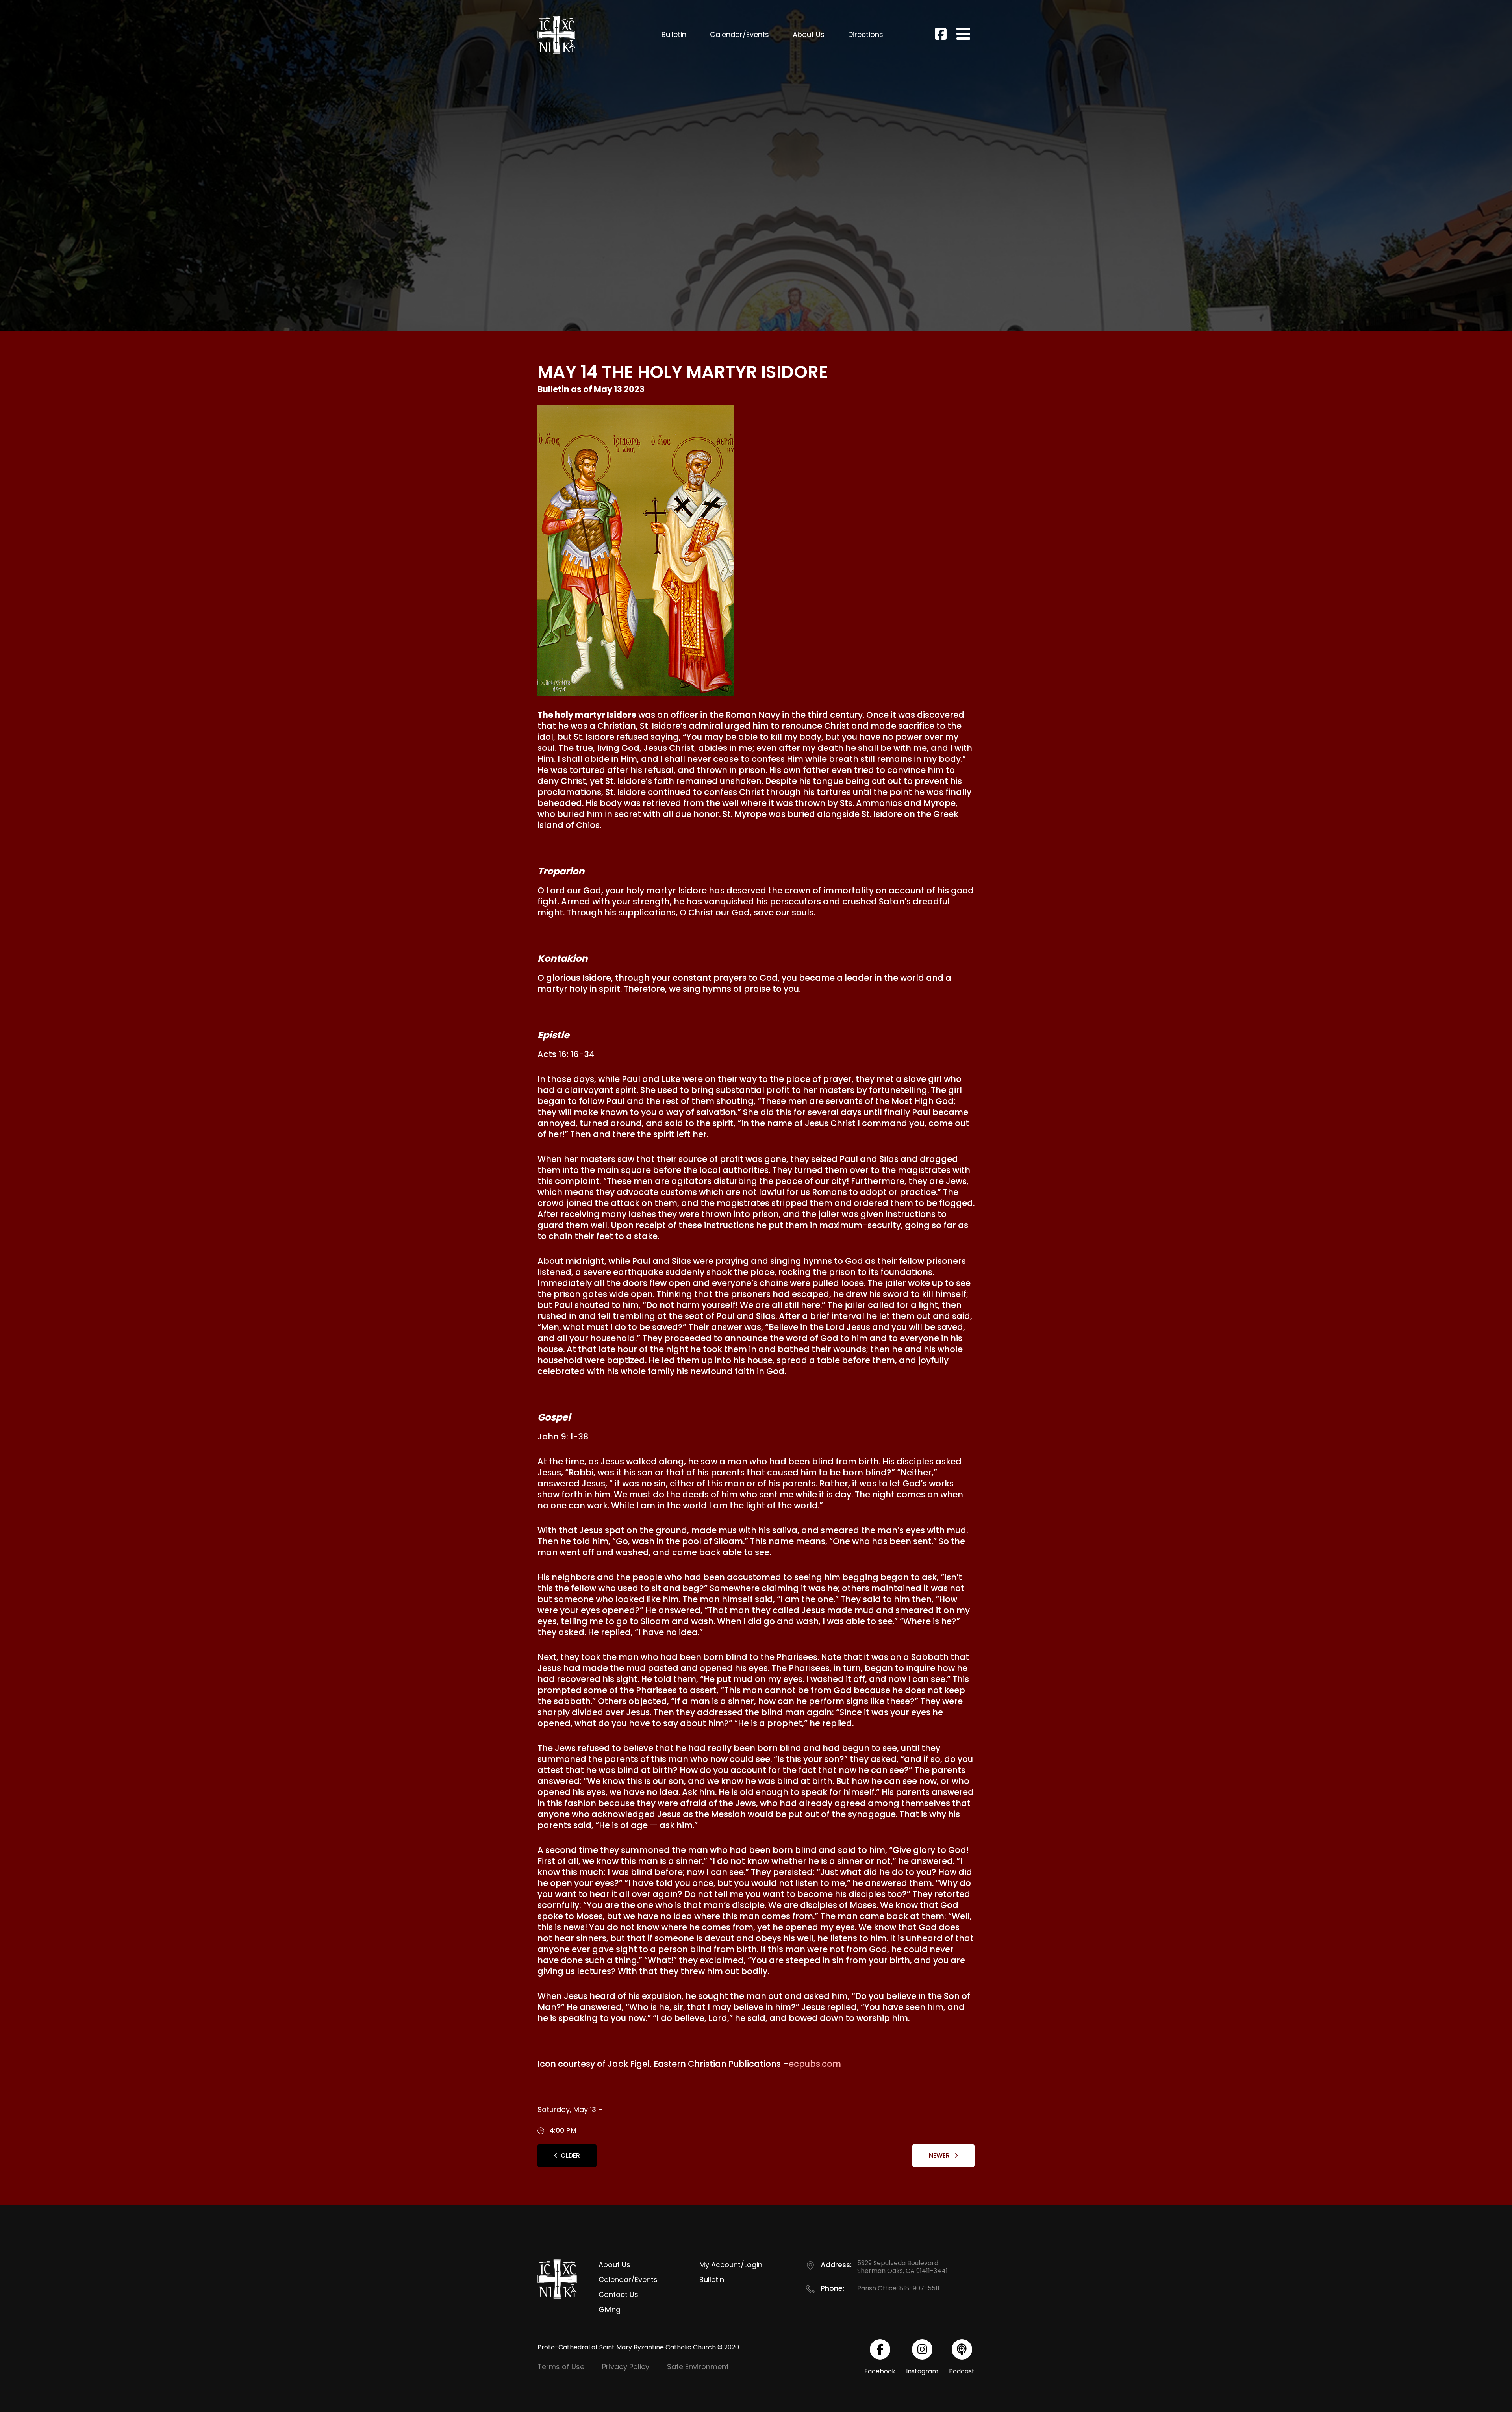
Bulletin (674, 34)
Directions (866, 34)
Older (570, 2155)
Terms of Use (561, 2367)
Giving (610, 2309)
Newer (940, 2155)
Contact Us (618, 2294)
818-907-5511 (919, 2288)
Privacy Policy (626, 2367)
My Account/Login (731, 2265)
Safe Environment (698, 2367)
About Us (809, 34)
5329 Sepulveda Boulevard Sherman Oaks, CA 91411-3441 (902, 2267)
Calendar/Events (739, 34)
